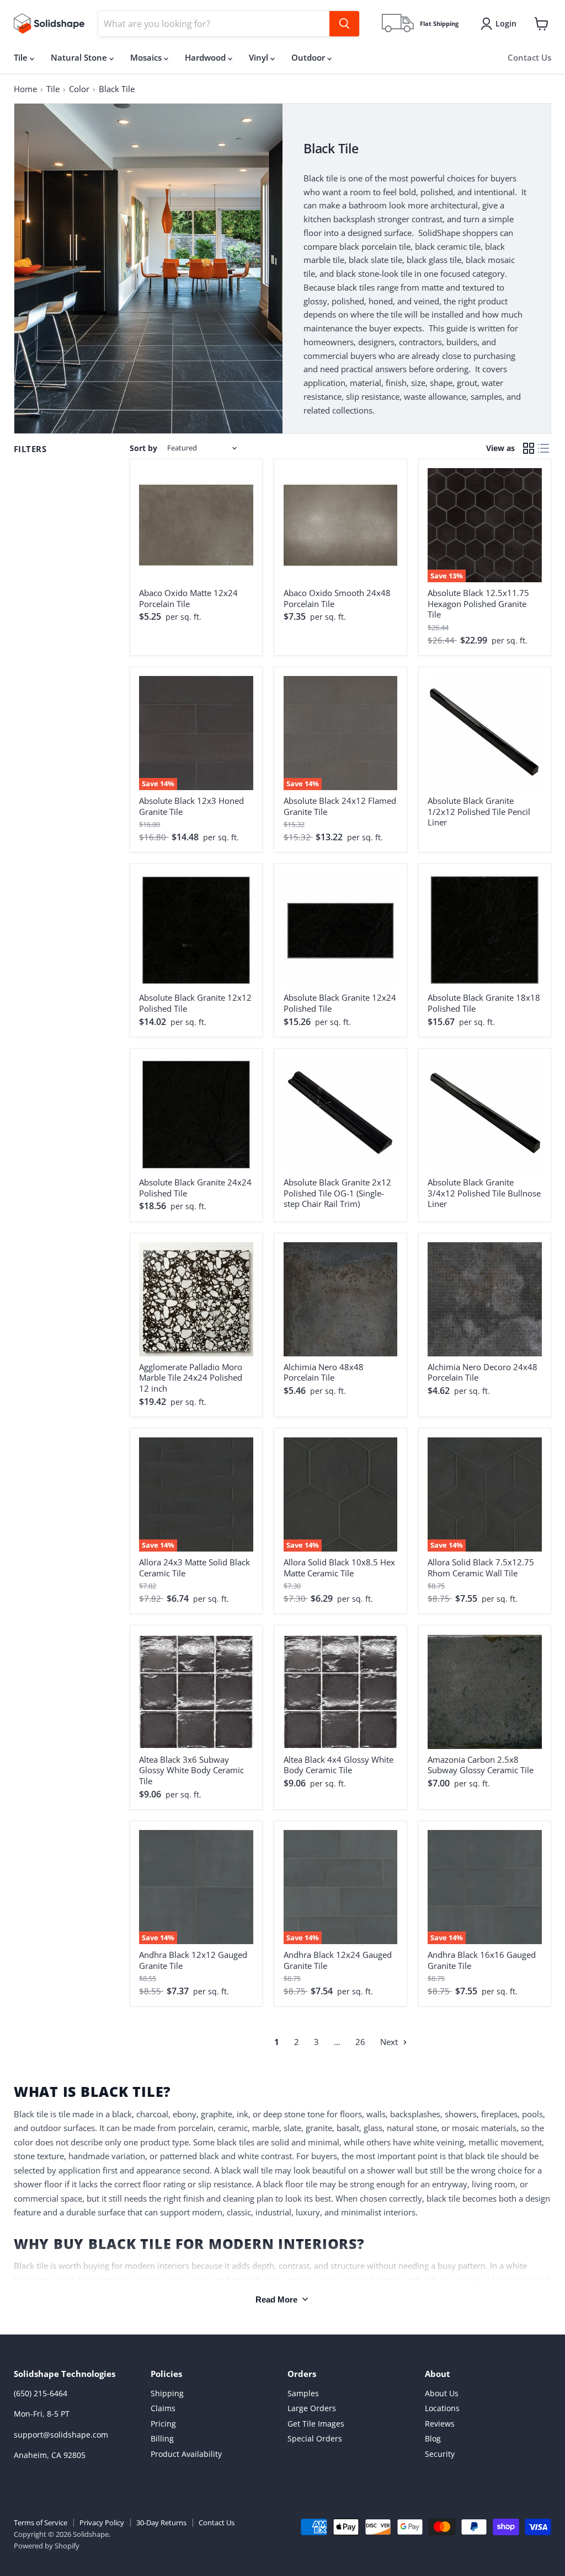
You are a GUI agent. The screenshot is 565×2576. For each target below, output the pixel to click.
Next (390, 2042)
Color (79, 89)
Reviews (440, 2424)
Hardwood (206, 57)
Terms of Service (41, 2523)
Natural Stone (80, 57)
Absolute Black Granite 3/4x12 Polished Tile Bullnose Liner (484, 1193)
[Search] (344, 24)
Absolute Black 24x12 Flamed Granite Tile (340, 806)
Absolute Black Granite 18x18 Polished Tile (484, 1003)
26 (360, 2042)
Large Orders (312, 2408)
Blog (433, 2438)
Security (440, 2454)
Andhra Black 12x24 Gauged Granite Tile (338, 1960)
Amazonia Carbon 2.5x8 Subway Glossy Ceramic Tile (481, 1765)
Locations (442, 2408)
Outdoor (309, 57)
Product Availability (186, 2454)
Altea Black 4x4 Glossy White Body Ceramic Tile (339, 1765)
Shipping (167, 2393)
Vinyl (260, 57)
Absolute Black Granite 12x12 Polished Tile (195, 1003)
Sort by (143, 448)
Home (25, 89)
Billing (162, 2438)
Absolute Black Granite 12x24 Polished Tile (340, 1003)
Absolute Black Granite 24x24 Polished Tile (195, 1188)
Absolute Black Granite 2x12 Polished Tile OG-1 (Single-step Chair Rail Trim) (337, 1193)
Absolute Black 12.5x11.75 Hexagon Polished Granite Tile (478, 603)
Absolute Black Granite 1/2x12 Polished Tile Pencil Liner (479, 811)
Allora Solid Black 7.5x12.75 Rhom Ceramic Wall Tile (481, 1568)
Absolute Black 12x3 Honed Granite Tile (191, 806)
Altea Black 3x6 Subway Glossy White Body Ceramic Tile (191, 1770)
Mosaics (147, 57)
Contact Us (529, 57)
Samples (303, 2393)
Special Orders (315, 2438)
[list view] (544, 448)
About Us (442, 2393)
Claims (163, 2408)
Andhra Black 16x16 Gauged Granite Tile (482, 1960)
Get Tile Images (316, 2424)
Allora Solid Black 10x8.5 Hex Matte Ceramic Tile (339, 1568)
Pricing (163, 2424)
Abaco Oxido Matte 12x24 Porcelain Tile (188, 598)
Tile (22, 57)
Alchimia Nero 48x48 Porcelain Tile (324, 1372)
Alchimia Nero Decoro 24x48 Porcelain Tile (483, 1372)
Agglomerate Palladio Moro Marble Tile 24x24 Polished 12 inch (191, 1378)
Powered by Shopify (47, 2546)
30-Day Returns (161, 2523)
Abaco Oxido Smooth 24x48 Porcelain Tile (337, 598)
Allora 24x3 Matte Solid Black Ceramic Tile (194, 1568)
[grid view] (529, 448)
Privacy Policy (102, 2523)
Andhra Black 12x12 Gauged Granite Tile (193, 1960)
